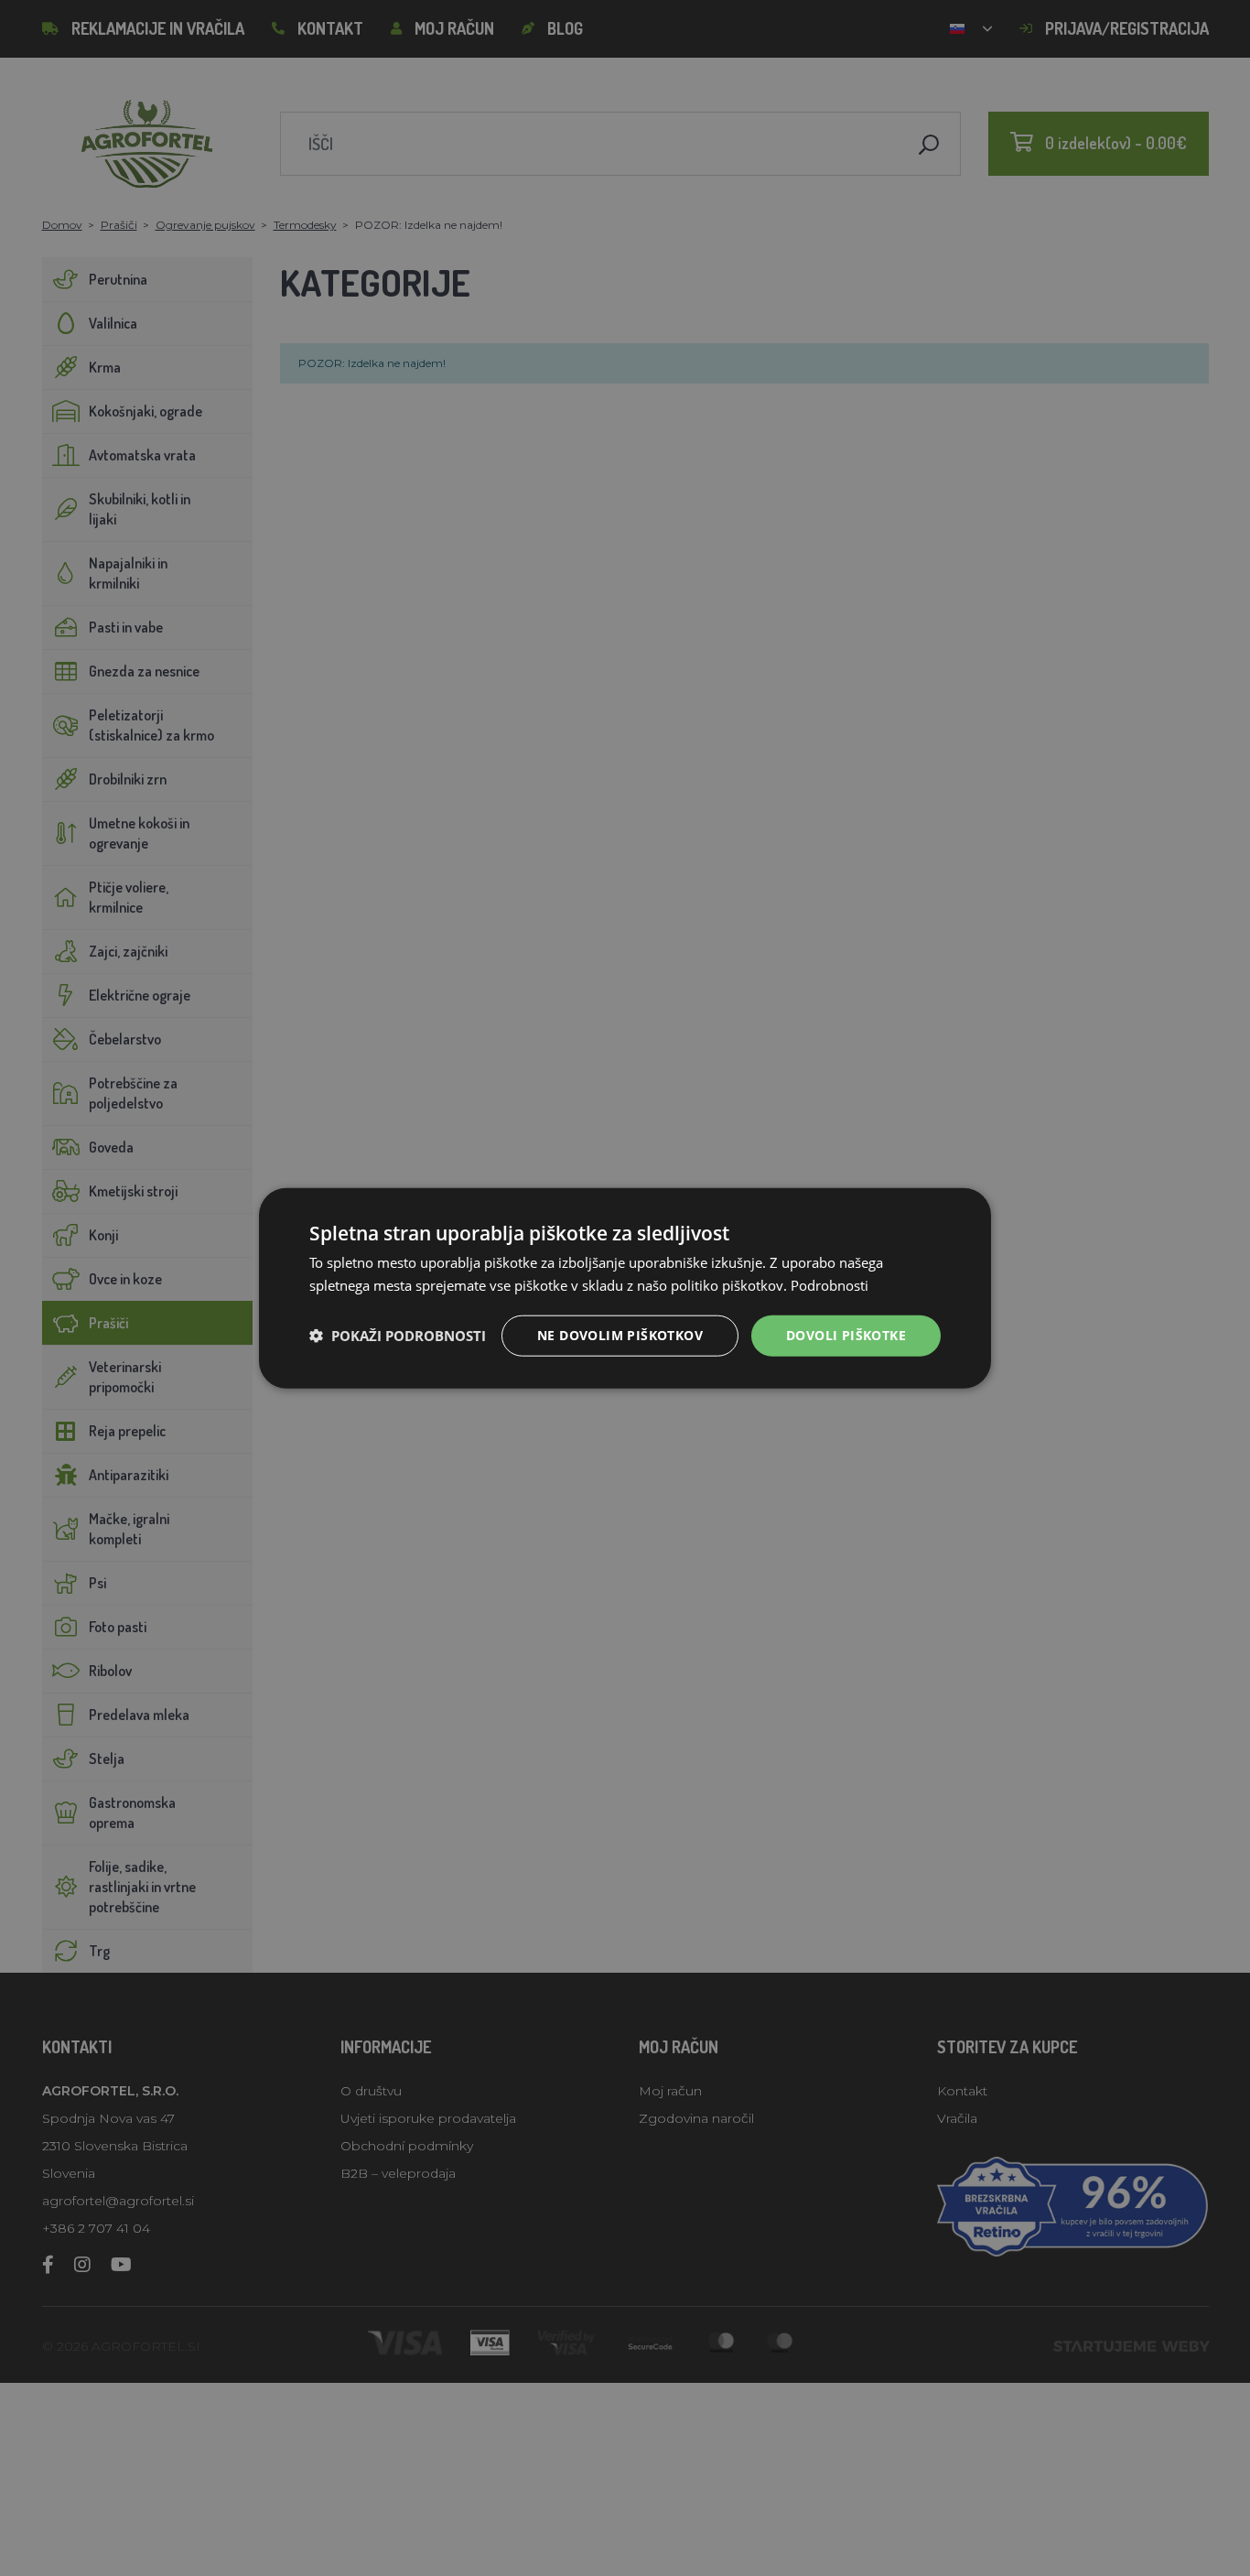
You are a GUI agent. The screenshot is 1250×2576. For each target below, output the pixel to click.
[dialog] (625, 1288)
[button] (398, 1336)
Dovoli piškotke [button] (846, 1335)
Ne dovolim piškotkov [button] (620, 1335)
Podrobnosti (830, 1285)
